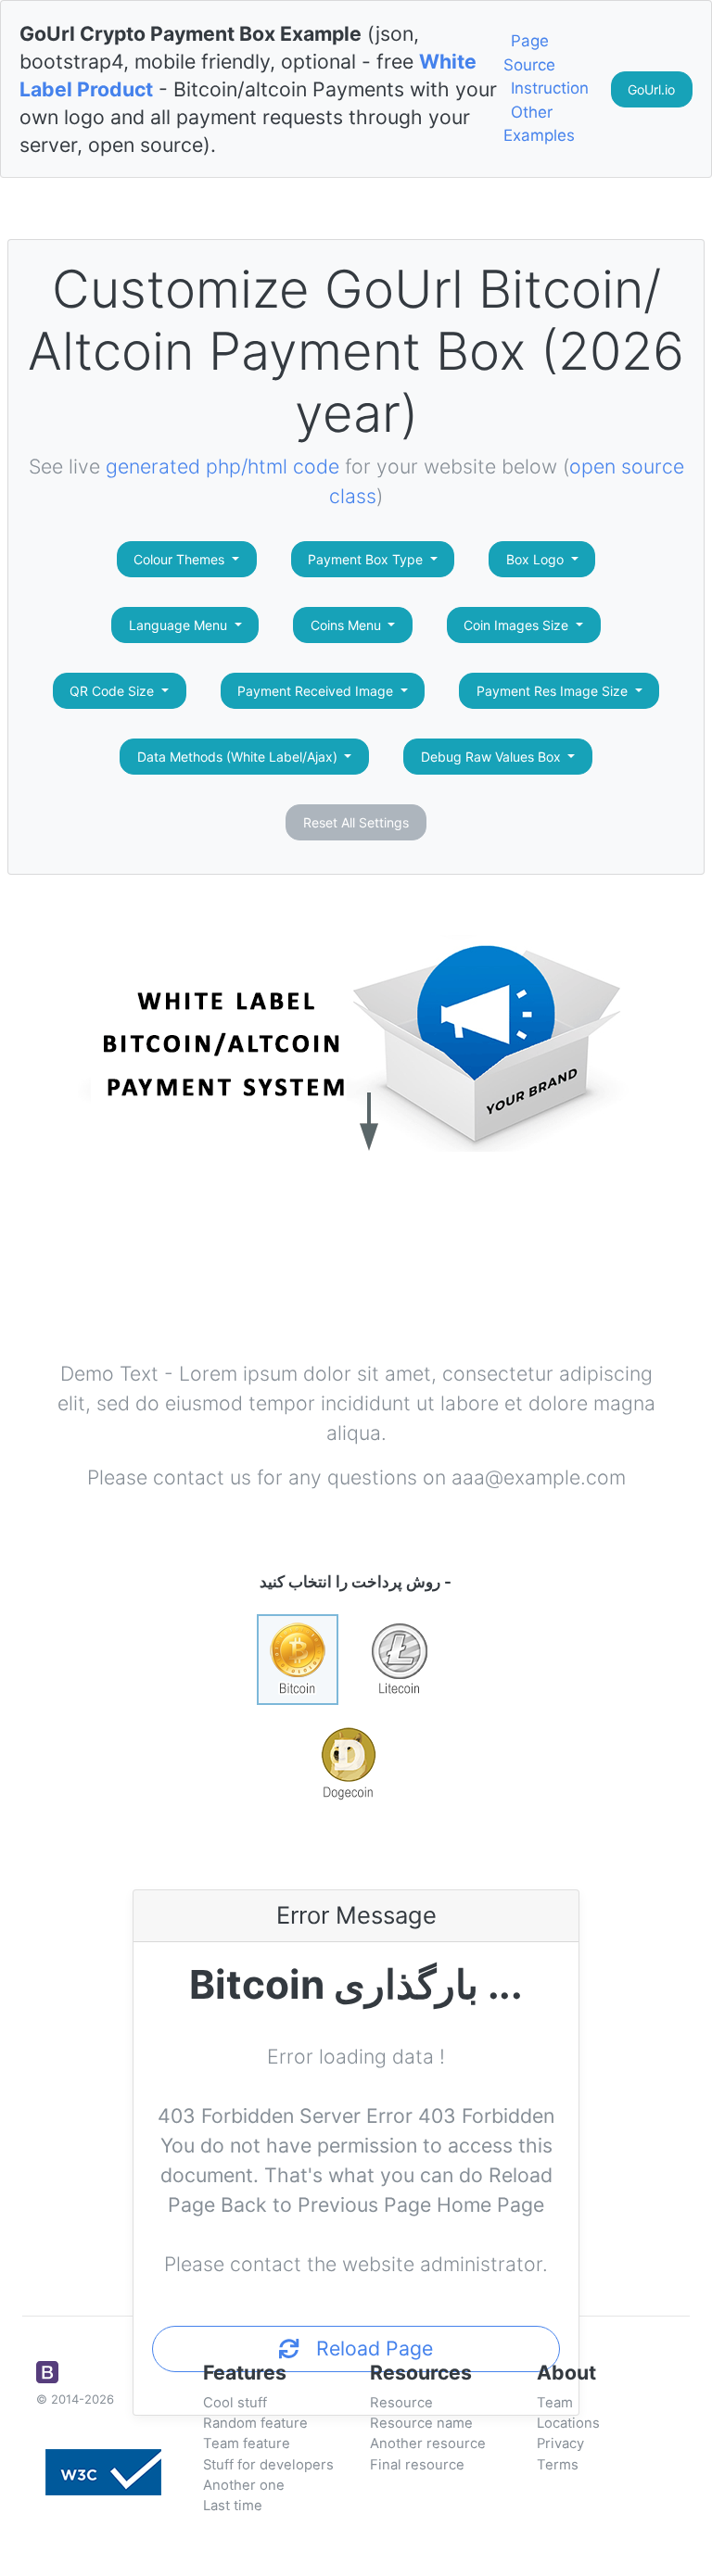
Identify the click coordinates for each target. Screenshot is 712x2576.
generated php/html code (222, 466)
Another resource (428, 2443)
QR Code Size (114, 691)
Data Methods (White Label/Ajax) (239, 757)
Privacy (560, 2443)
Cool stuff (235, 2403)
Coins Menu (348, 625)
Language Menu (180, 625)
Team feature (247, 2443)
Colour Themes (181, 559)
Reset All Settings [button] (356, 822)
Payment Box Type (367, 559)
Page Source (529, 53)
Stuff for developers (268, 2465)
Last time (233, 2506)
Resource (401, 2403)
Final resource (417, 2465)
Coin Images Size (518, 625)
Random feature (255, 2423)
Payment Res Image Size (554, 691)
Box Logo (537, 559)
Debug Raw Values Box (493, 757)
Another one (244, 2485)
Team (555, 2403)
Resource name (421, 2423)
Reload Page (366, 2348)
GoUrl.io (651, 89)
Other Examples (539, 124)
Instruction (550, 88)
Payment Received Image (317, 691)
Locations (568, 2423)
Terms (558, 2465)
